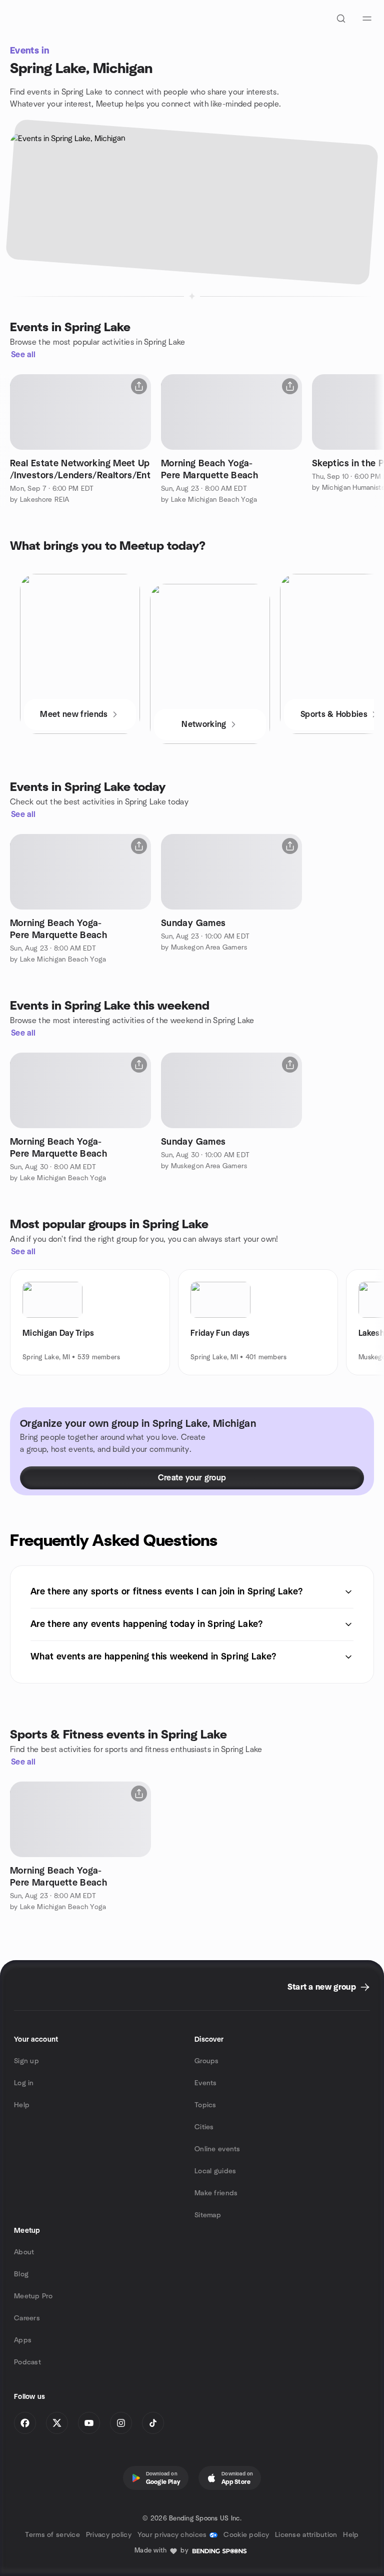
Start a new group (322, 1987)
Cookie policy (246, 2535)
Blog (21, 2274)
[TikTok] (153, 2423)
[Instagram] (121, 2423)
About (24, 2252)
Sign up (26, 2061)
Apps (23, 2340)
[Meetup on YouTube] (89, 2423)
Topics (205, 2105)
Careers (27, 2318)
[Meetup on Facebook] (25, 2423)
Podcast (27, 2362)
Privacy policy (109, 2535)
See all (23, 355)
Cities (204, 2127)
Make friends (216, 2193)
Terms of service (52, 2535)
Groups (207, 2061)
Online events (217, 2149)
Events (206, 2083)
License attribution (306, 2535)
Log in (24, 2083)
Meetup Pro (33, 2296)
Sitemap (208, 2215)
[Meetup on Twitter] (57, 2423)
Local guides (215, 2171)
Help (22, 2105)
